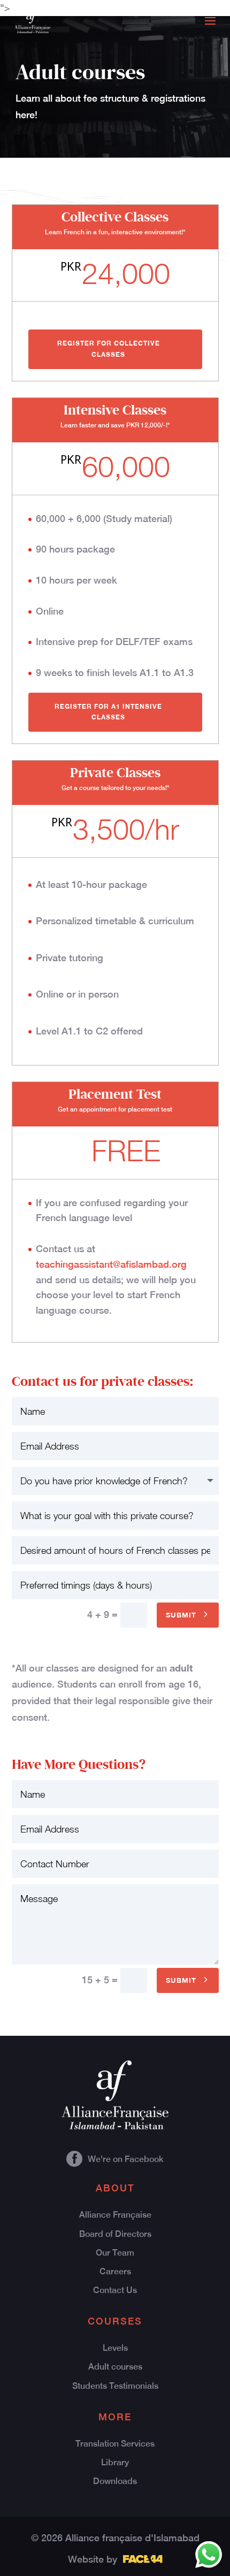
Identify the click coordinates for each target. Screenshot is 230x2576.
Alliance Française (115, 2215)
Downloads (115, 2481)
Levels (115, 2348)
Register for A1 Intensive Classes (108, 712)
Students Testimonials (115, 2386)
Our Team (115, 2253)
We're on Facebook (126, 2159)
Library (115, 2462)
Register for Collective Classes (109, 348)
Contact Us (115, 2290)
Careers (115, 2271)
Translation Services (115, 2444)
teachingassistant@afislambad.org (111, 1264)
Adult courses (115, 2367)
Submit (181, 1615)
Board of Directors (115, 2234)
